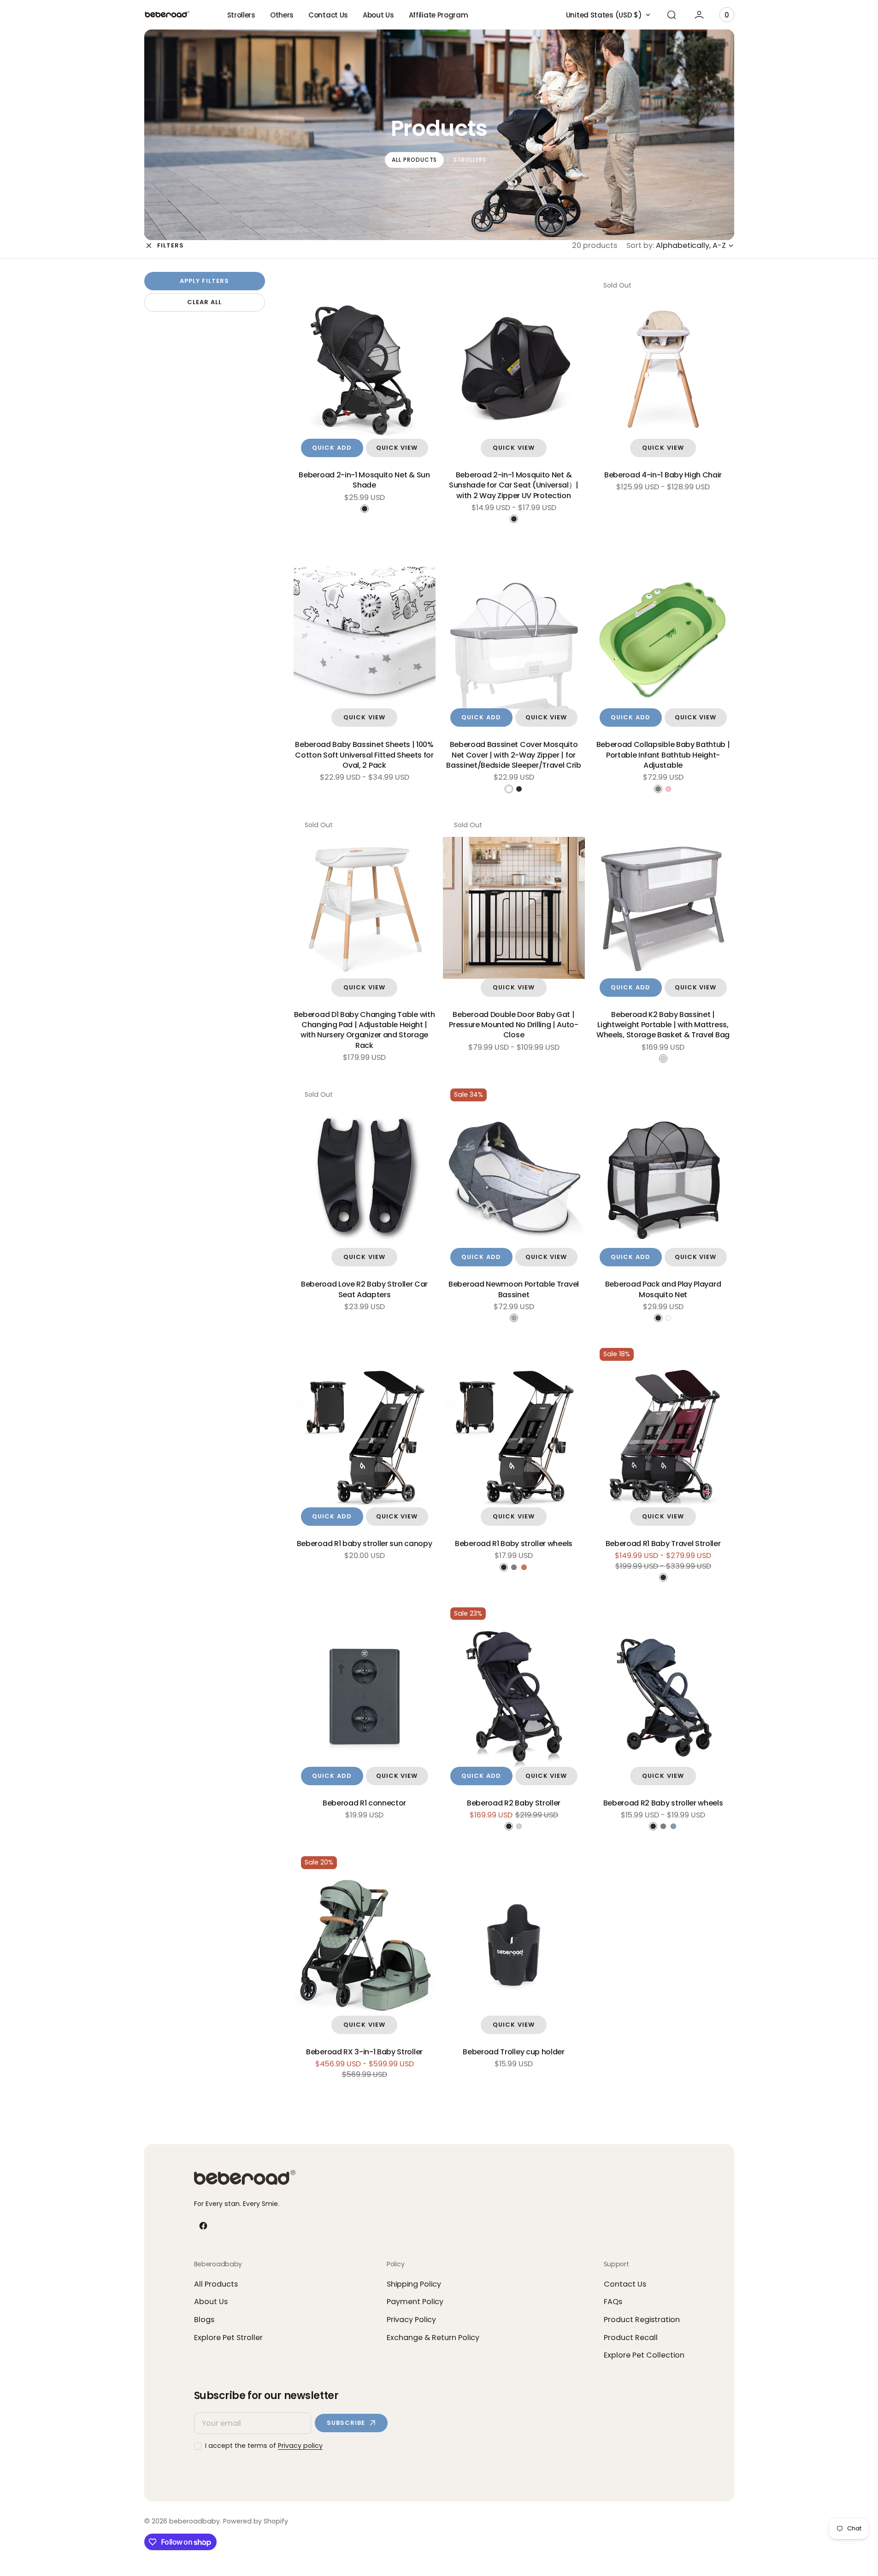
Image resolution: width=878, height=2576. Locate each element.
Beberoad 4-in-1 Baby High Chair (663, 475)
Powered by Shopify (256, 2521)
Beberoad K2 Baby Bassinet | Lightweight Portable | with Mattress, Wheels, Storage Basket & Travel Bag (663, 1025)
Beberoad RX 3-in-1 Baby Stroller (364, 2052)
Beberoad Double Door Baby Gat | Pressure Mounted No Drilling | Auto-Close (513, 1025)
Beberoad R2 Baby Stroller (514, 1803)
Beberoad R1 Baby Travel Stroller (663, 1544)
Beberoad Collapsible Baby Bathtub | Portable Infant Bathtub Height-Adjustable (663, 755)
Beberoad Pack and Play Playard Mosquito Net (663, 1289)
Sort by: (640, 246)
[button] (672, 15)
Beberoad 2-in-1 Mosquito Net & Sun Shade (364, 480)
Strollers (470, 160)
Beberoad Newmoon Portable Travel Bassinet (514, 1289)
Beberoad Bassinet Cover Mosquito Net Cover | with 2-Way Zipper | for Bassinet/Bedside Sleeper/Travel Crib (513, 755)
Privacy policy (300, 2446)
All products (415, 160)
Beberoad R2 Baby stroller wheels (663, 1803)
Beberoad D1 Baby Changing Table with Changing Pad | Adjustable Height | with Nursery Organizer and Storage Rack (364, 1030)
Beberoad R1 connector (364, 1803)
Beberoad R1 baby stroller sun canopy (364, 1544)
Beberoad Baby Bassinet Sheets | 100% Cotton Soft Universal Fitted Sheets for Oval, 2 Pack (364, 755)
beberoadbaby (194, 2521)
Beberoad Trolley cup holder (513, 2052)
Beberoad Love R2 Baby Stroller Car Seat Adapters (364, 1289)
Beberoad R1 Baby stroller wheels (514, 1544)
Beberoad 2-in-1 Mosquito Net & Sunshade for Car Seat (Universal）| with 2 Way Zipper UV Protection (514, 485)
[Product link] (365, 368)
